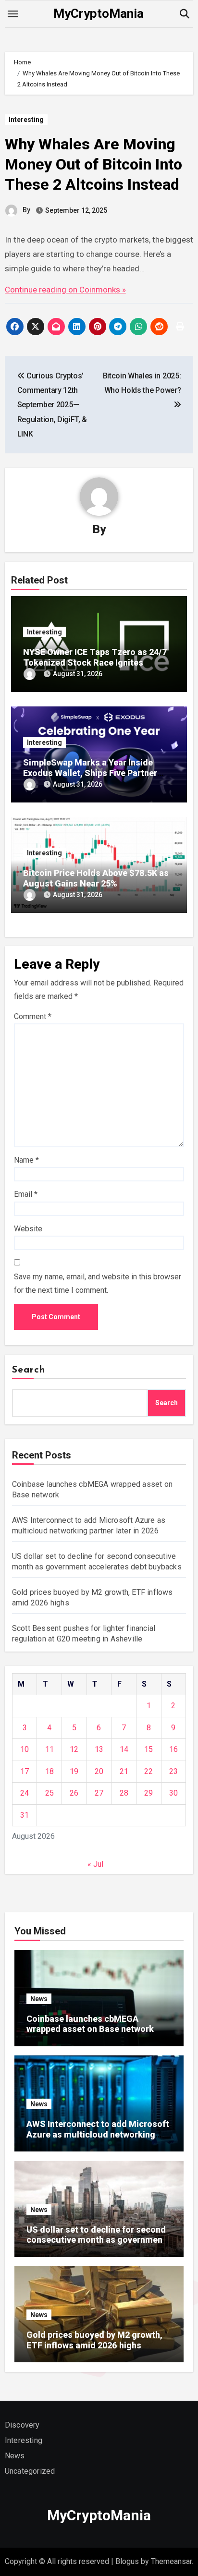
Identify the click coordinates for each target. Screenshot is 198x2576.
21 (124, 1771)
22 (148, 1771)
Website (28, 1229)
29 (148, 1793)
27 (99, 1793)
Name (26, 1160)
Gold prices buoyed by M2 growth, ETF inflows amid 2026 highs (94, 2340)
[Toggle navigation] (13, 14)
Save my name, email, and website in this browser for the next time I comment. (98, 1283)
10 (25, 1749)
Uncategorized (30, 2471)
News (39, 1999)
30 (173, 1793)
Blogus (127, 2561)
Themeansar (171, 2561)
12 (74, 1749)
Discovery (22, 2425)
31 (25, 1815)
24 (25, 1793)
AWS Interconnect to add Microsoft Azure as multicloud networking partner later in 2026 (98, 2134)
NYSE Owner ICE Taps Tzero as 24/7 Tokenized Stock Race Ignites (95, 657)
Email (26, 1194)
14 (124, 1749)
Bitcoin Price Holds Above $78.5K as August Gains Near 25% (96, 878)
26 (74, 1793)
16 (173, 1749)
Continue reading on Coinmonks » (65, 290)
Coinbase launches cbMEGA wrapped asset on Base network (90, 2024)
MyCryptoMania (99, 13)
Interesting (26, 120)
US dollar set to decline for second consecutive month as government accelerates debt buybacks (96, 2240)
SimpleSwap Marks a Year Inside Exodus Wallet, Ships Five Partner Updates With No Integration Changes (99, 773)
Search (29, 1370)
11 (49, 1749)
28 (124, 1793)
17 (25, 1771)
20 (99, 1771)
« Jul (95, 1864)
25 (49, 1793)
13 (99, 1749)
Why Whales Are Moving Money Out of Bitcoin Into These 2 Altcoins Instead (93, 164)
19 (74, 1771)
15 (148, 1749)
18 (49, 1771)
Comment (33, 1016)
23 (173, 1771)
